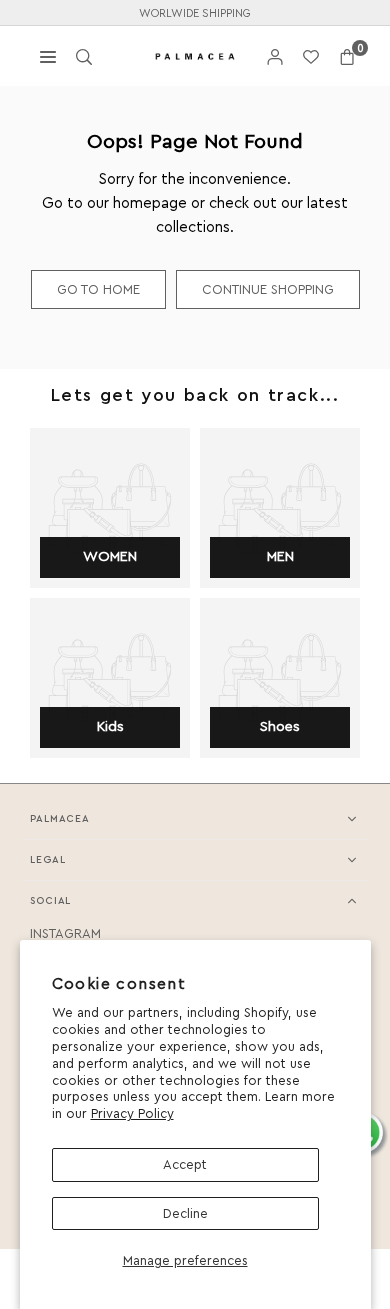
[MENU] (48, 55)
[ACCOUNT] (275, 56)
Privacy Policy (132, 1113)
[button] (347, 56)
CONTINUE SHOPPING (268, 289)
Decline (185, 1213)
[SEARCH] (84, 55)
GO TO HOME (98, 289)
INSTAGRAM (65, 933)
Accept (185, 1164)
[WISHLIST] (311, 56)
